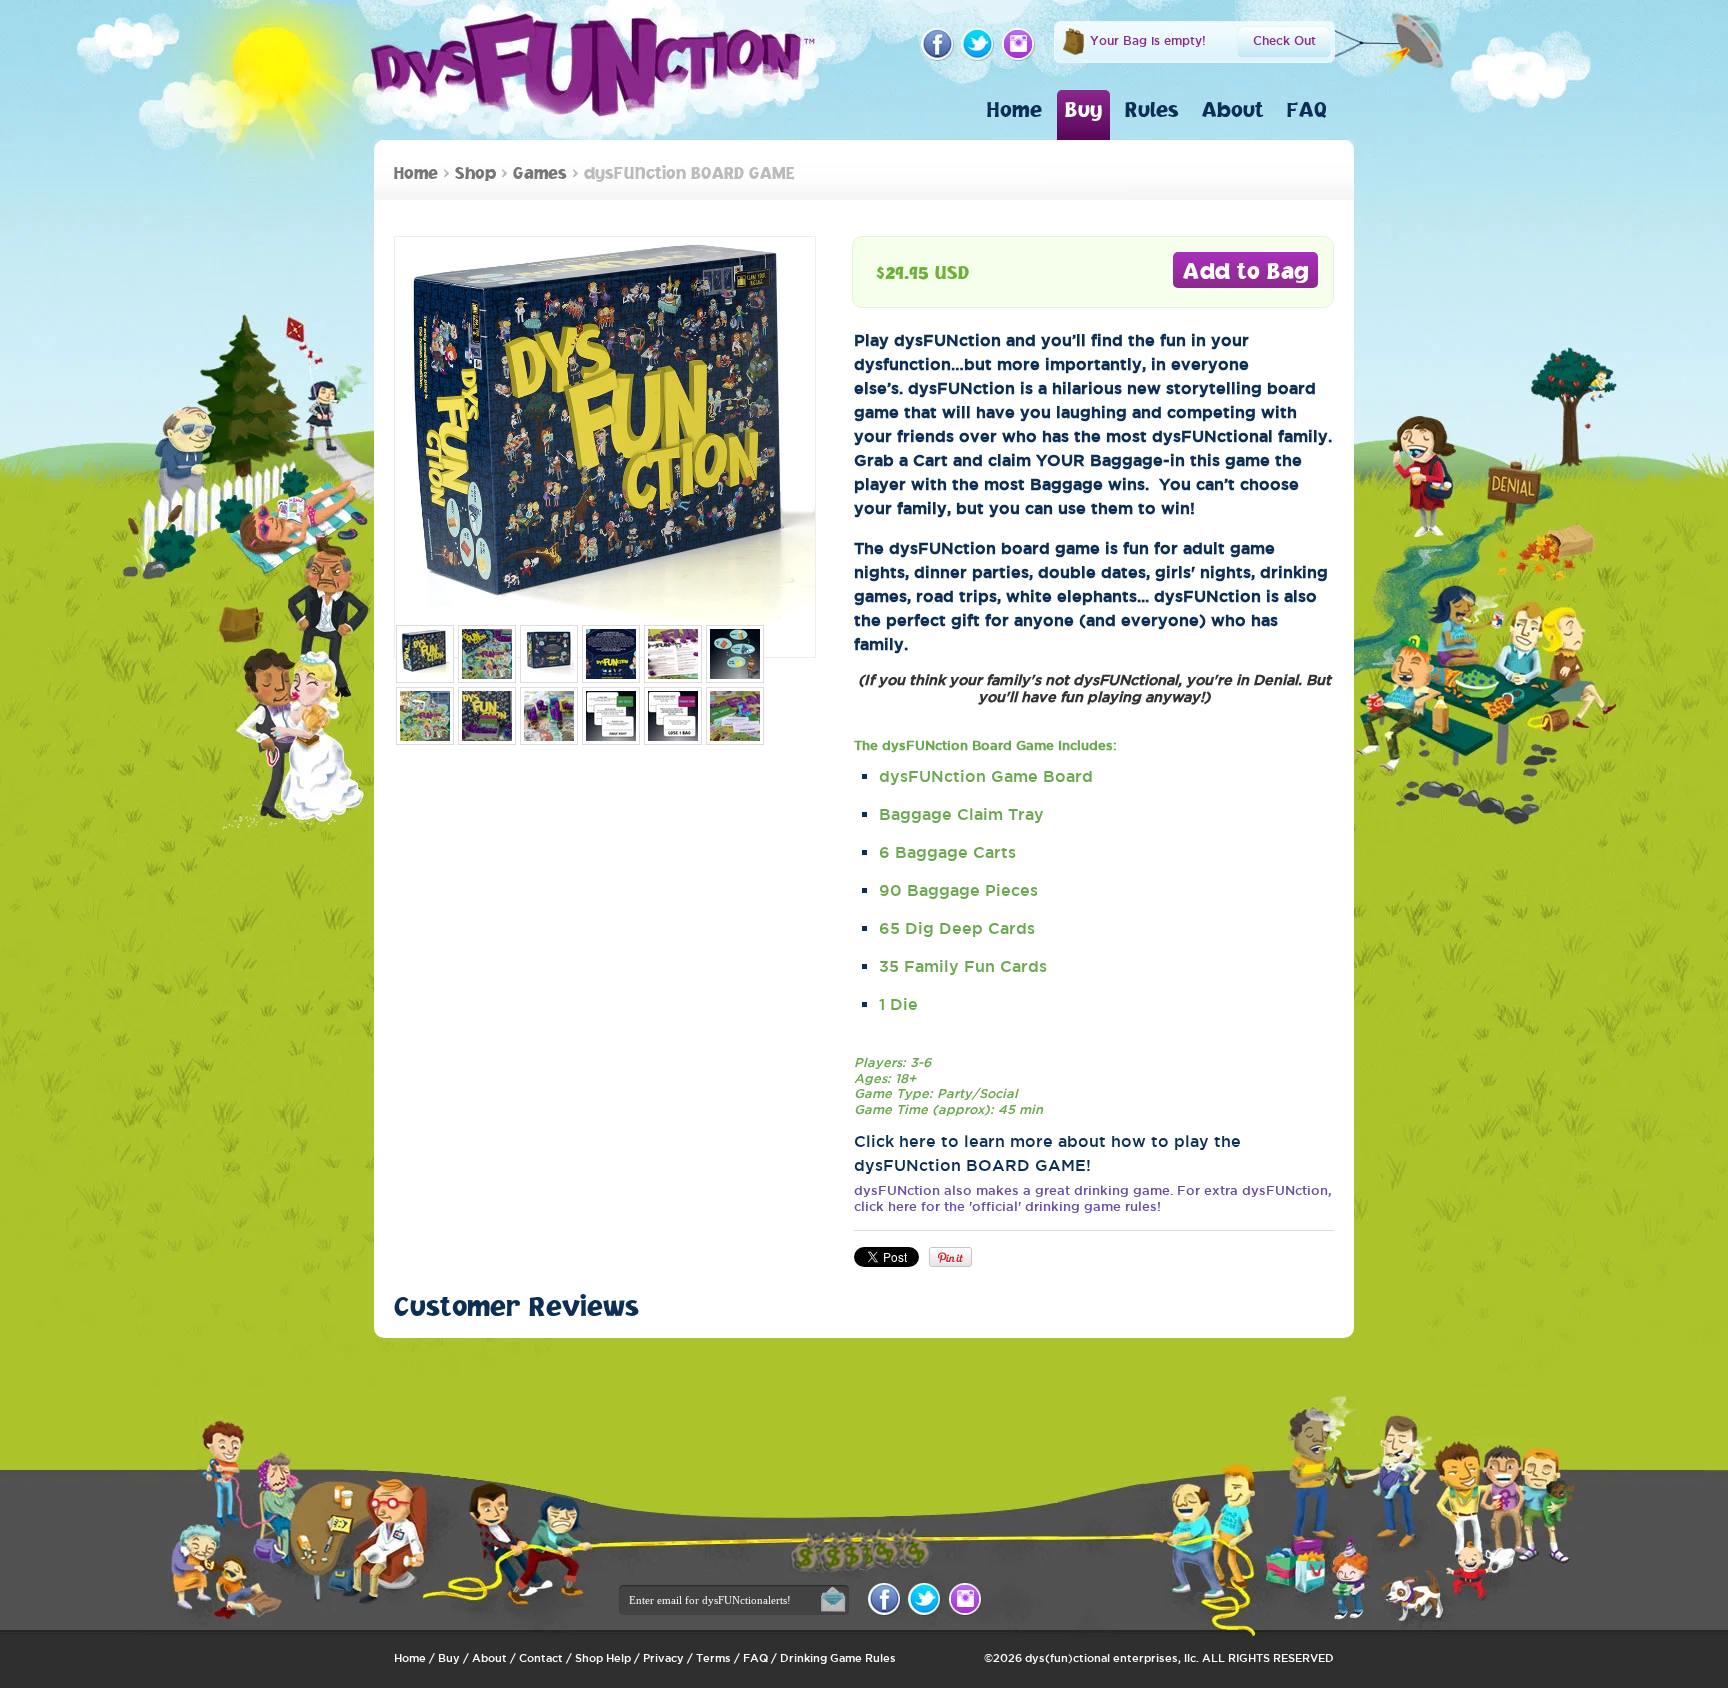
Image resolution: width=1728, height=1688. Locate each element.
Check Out (1284, 40)
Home (1014, 109)
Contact (541, 1658)
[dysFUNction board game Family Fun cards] (673, 716)
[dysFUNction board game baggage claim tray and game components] (487, 716)
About (1233, 109)
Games (540, 172)
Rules (1152, 109)
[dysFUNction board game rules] (673, 654)
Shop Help (603, 1658)
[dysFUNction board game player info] (735, 654)
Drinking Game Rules (838, 1658)
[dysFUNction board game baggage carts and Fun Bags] (549, 716)
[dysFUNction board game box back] (549, 654)
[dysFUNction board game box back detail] (611, 654)
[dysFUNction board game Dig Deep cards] (611, 716)
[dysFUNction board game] (487, 654)
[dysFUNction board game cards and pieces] (735, 716)
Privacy (663, 1658)
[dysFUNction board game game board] (425, 716)
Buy (1083, 109)
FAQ (1307, 109)
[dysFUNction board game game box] (425, 654)
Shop (475, 172)
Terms (713, 1658)
